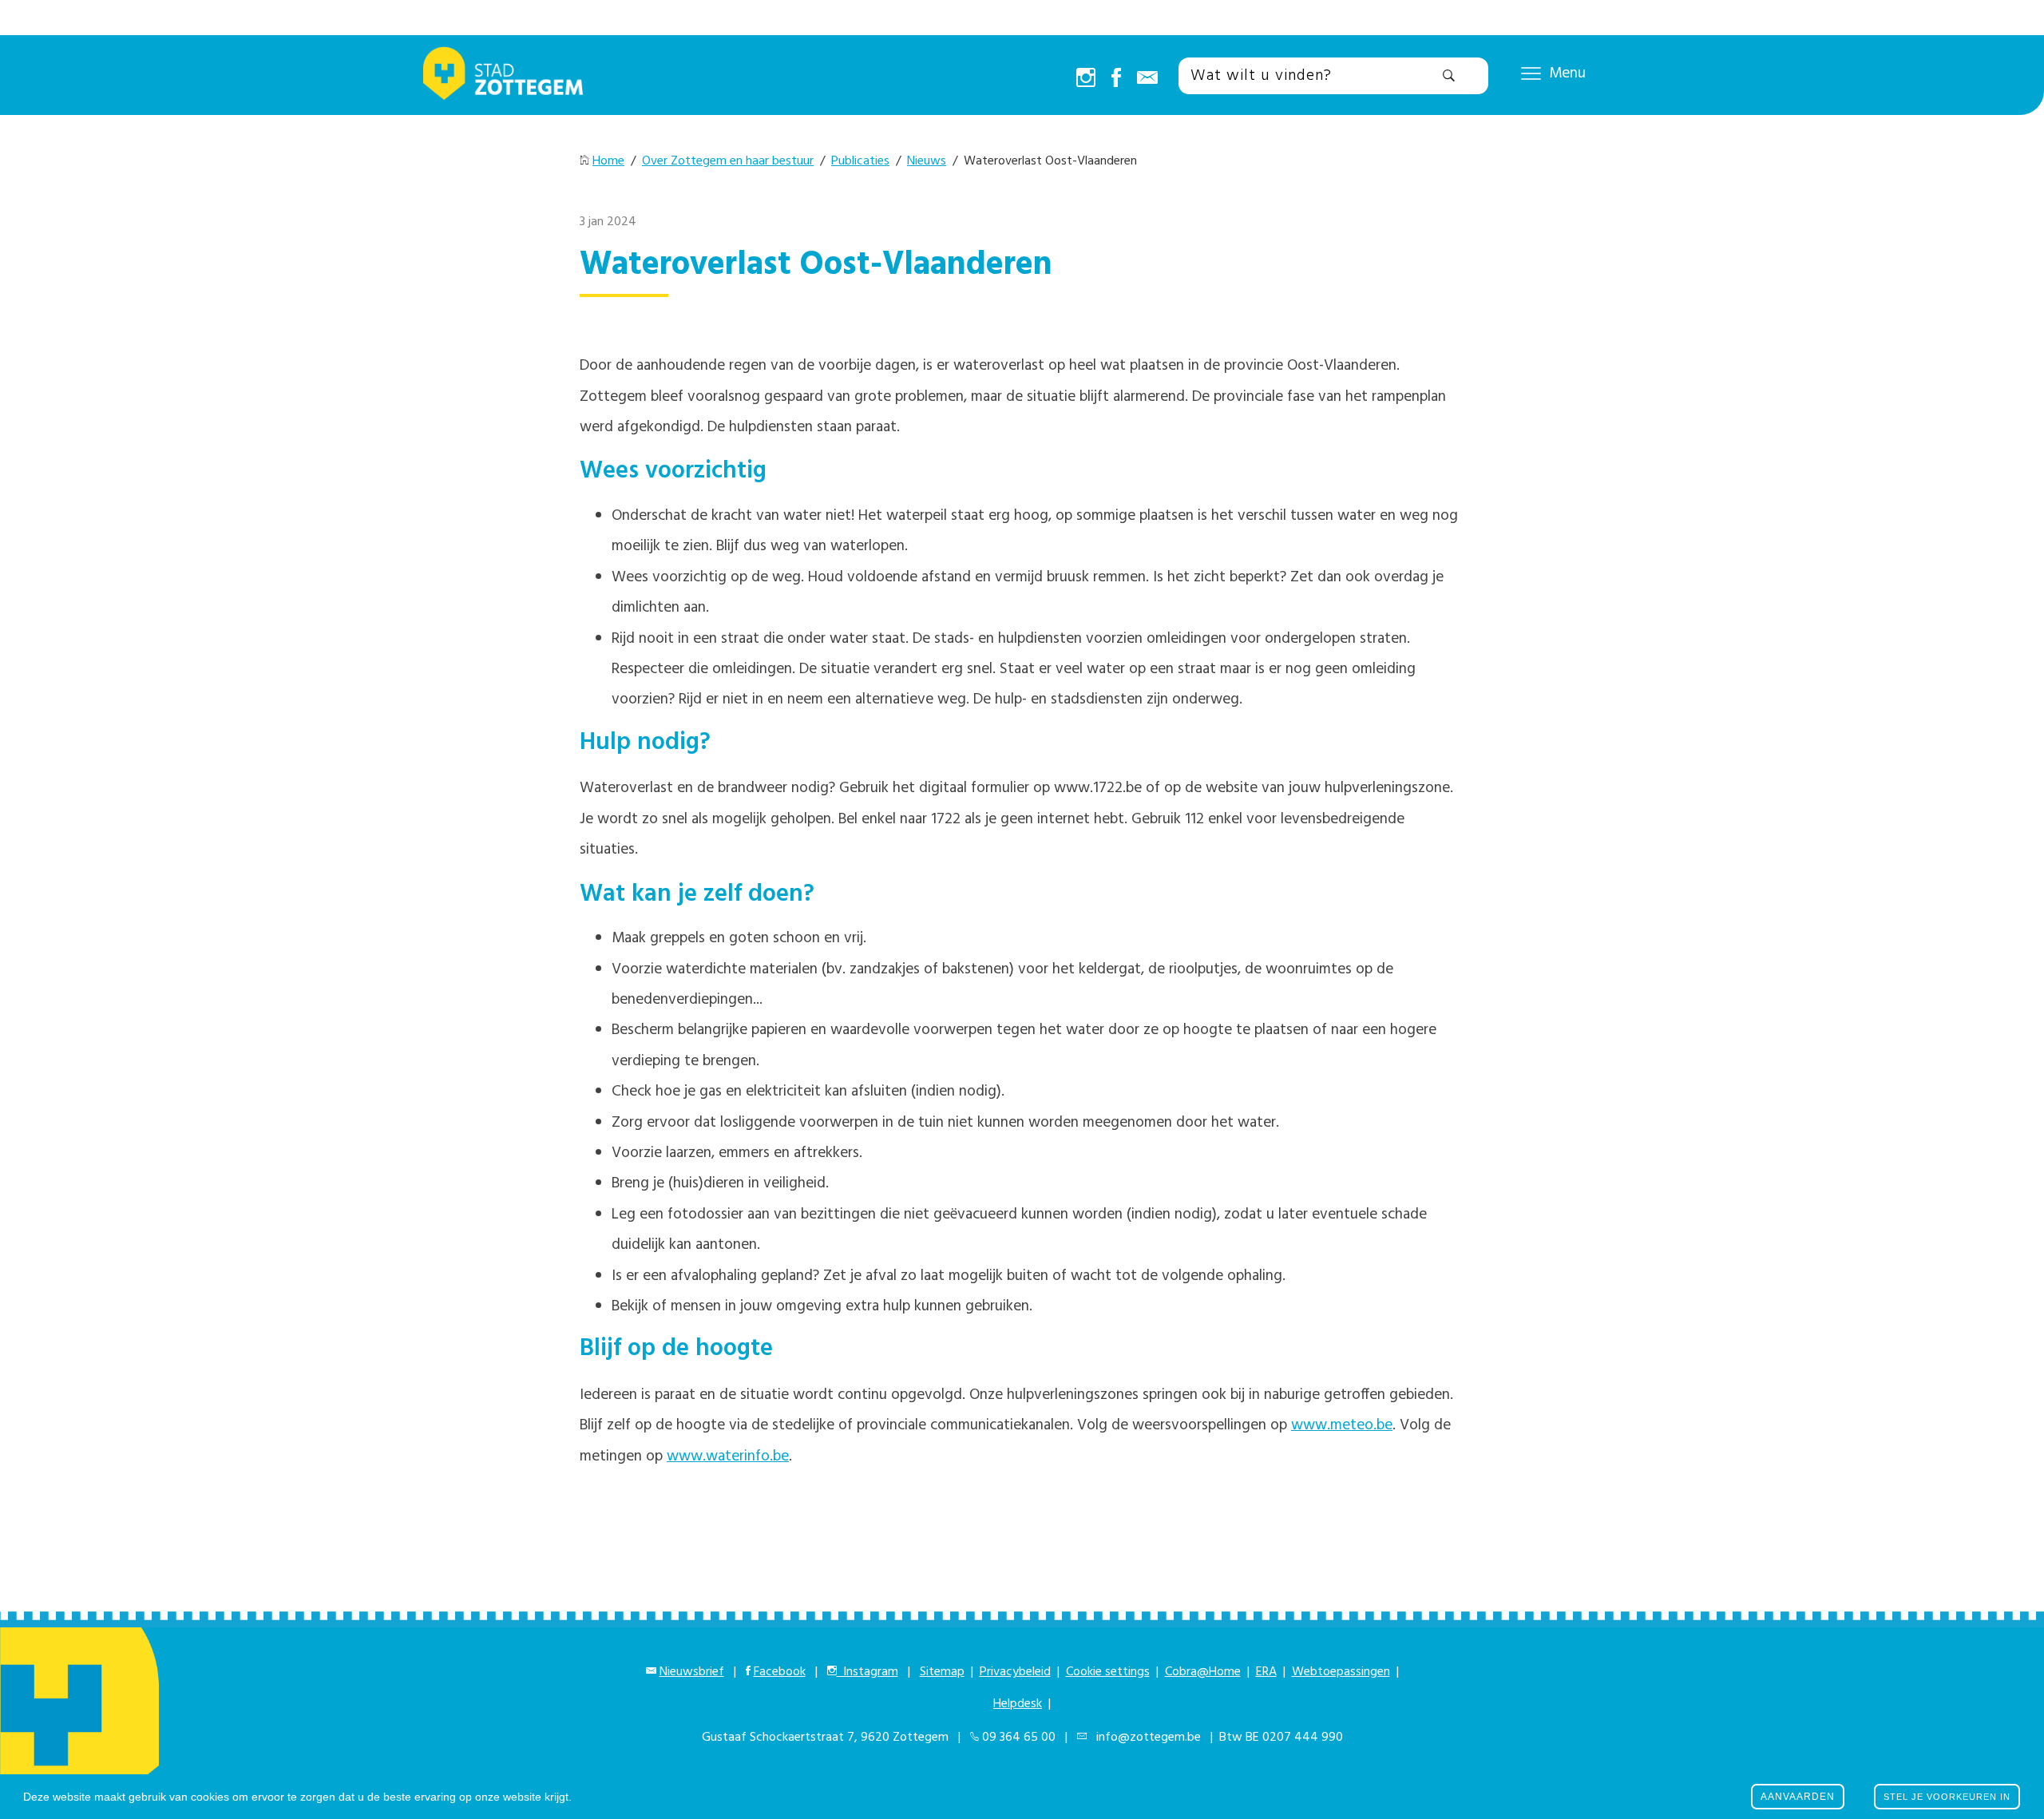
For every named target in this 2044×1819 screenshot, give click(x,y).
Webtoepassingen (1341, 1672)
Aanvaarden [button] (1798, 1797)
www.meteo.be (1342, 1425)
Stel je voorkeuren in (1947, 1797)
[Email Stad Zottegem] (1147, 79)
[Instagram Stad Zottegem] (1086, 79)
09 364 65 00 (1019, 1738)
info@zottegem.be (1145, 1738)
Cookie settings (1108, 1672)
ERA (1266, 1672)
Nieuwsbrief (692, 1672)
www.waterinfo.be (728, 1456)
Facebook (780, 1672)
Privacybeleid (1015, 1672)
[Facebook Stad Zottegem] (1116, 79)
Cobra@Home (1203, 1672)
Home (608, 161)
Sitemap (942, 1672)
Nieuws (927, 161)
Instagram (868, 1672)
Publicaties (860, 161)
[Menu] (1531, 73)
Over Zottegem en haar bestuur (728, 161)
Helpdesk (1018, 1704)
